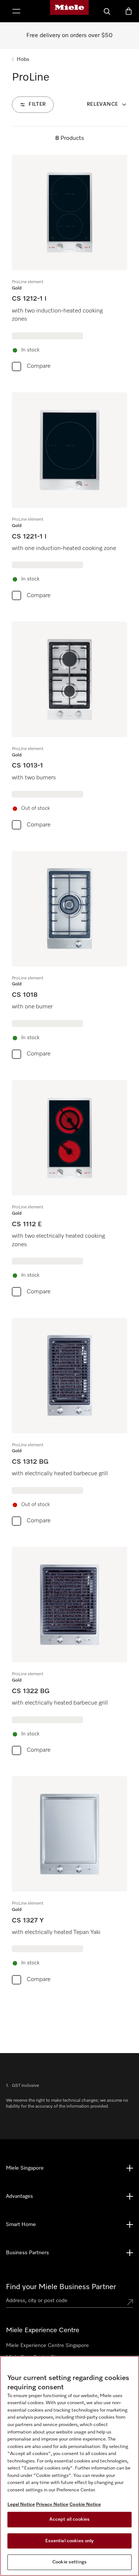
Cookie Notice (85, 2505)
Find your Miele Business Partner (61, 2287)
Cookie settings (69, 2562)
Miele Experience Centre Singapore (47, 2346)
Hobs (23, 59)
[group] (69, 265)
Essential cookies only (70, 2541)
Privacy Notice (52, 2505)
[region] (69, 2466)
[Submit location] (130, 2302)
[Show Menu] (16, 11)
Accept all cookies (69, 2519)
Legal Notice (21, 2505)
